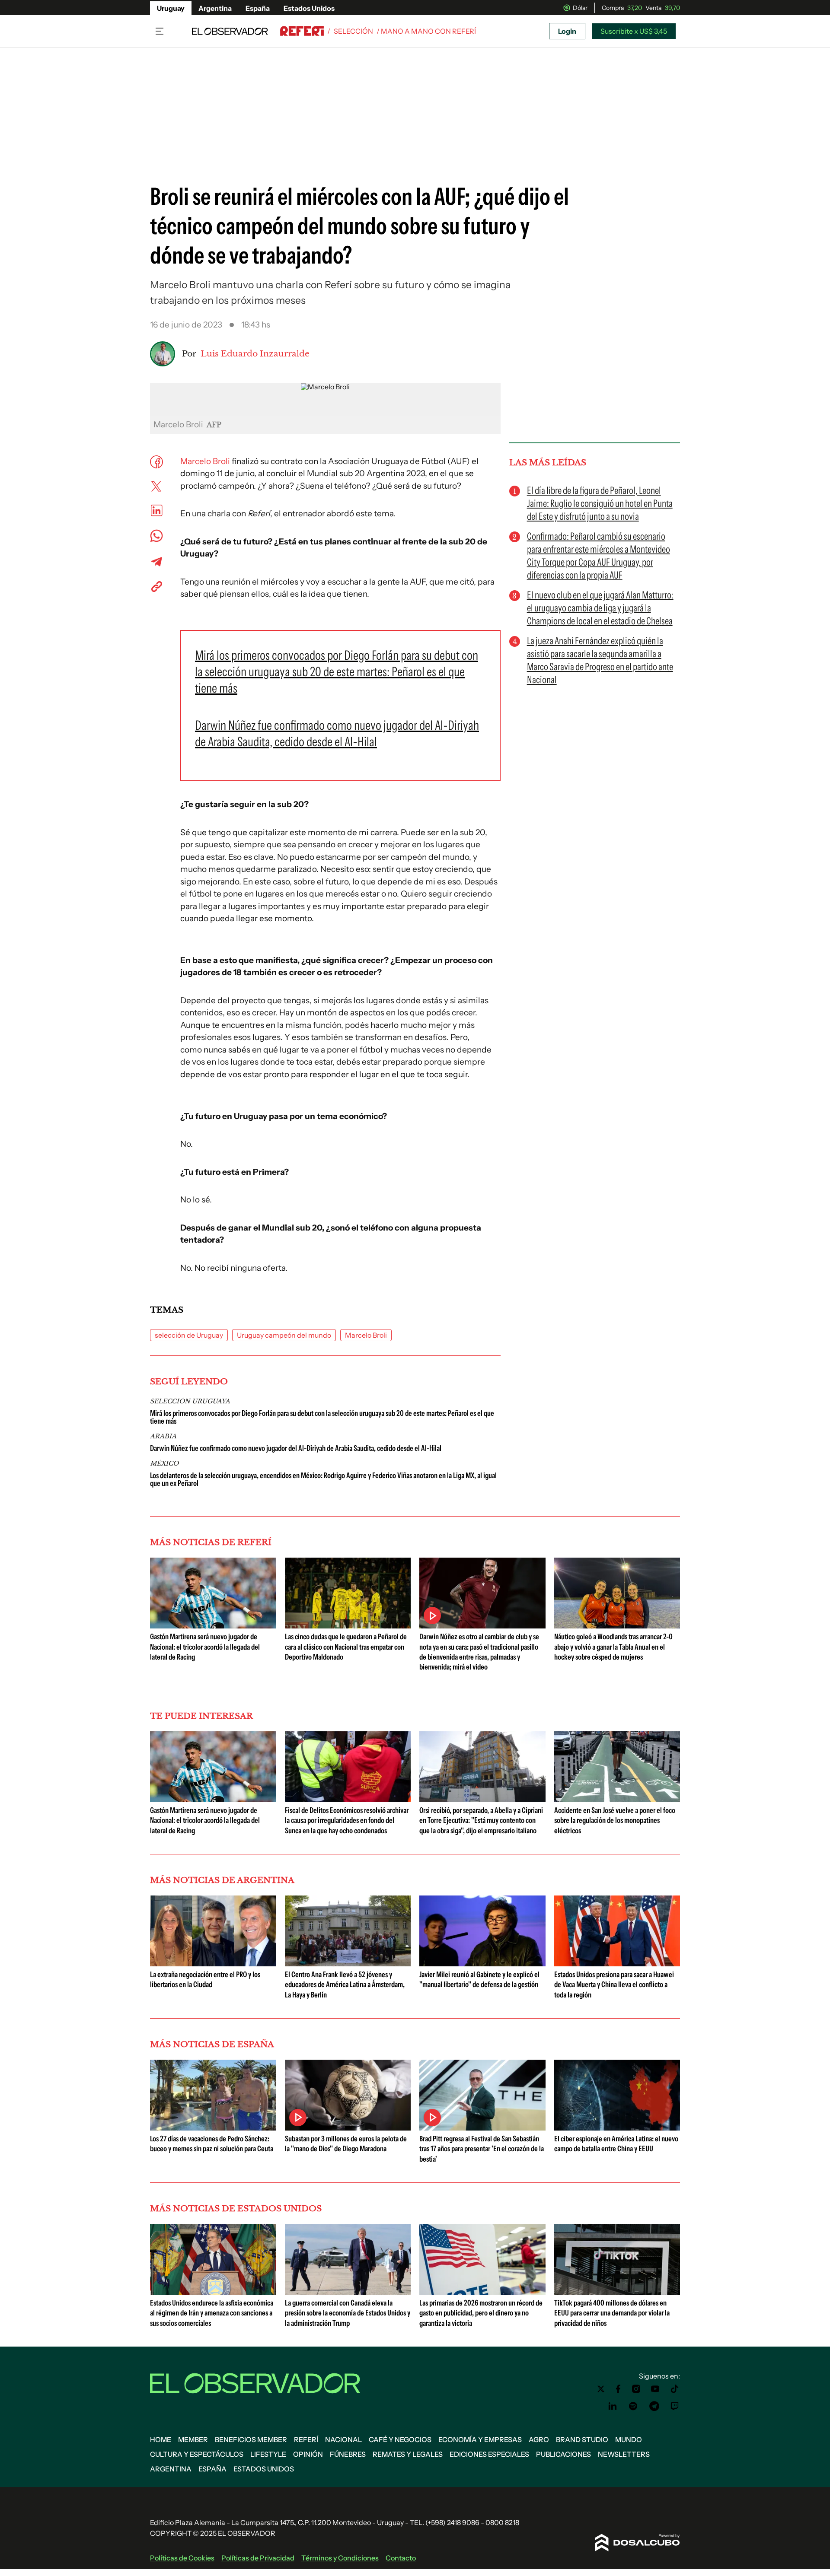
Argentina (215, 8)
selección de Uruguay (189, 1335)
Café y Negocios (400, 2439)
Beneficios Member (251, 2439)
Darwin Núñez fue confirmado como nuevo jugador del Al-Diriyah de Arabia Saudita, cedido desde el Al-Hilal (296, 1448)
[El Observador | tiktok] (675, 2389)
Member (193, 2439)
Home (161, 2439)
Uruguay (171, 8)
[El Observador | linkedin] (613, 2406)
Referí (306, 2439)
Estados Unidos (309, 8)
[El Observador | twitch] (675, 2406)
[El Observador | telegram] (654, 2406)
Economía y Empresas (480, 2439)
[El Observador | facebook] (618, 2389)
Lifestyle (268, 2454)
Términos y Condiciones (340, 2558)
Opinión (308, 2454)
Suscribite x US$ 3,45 (634, 31)
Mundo (629, 2439)
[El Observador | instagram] (636, 2389)
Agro (539, 2439)
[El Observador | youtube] (655, 2389)
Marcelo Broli (205, 461)
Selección (353, 31)
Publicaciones (563, 2454)
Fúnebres (348, 2454)
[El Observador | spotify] (633, 2406)
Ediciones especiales (489, 2454)
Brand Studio (582, 2439)
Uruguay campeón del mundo (284, 1335)
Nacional (343, 2439)
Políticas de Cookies (182, 2558)
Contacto (401, 2558)
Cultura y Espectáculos (197, 2454)
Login (567, 31)
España (258, 8)
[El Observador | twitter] (601, 2389)
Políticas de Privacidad (258, 2558)
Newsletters (624, 2454)
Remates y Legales (408, 2454)
